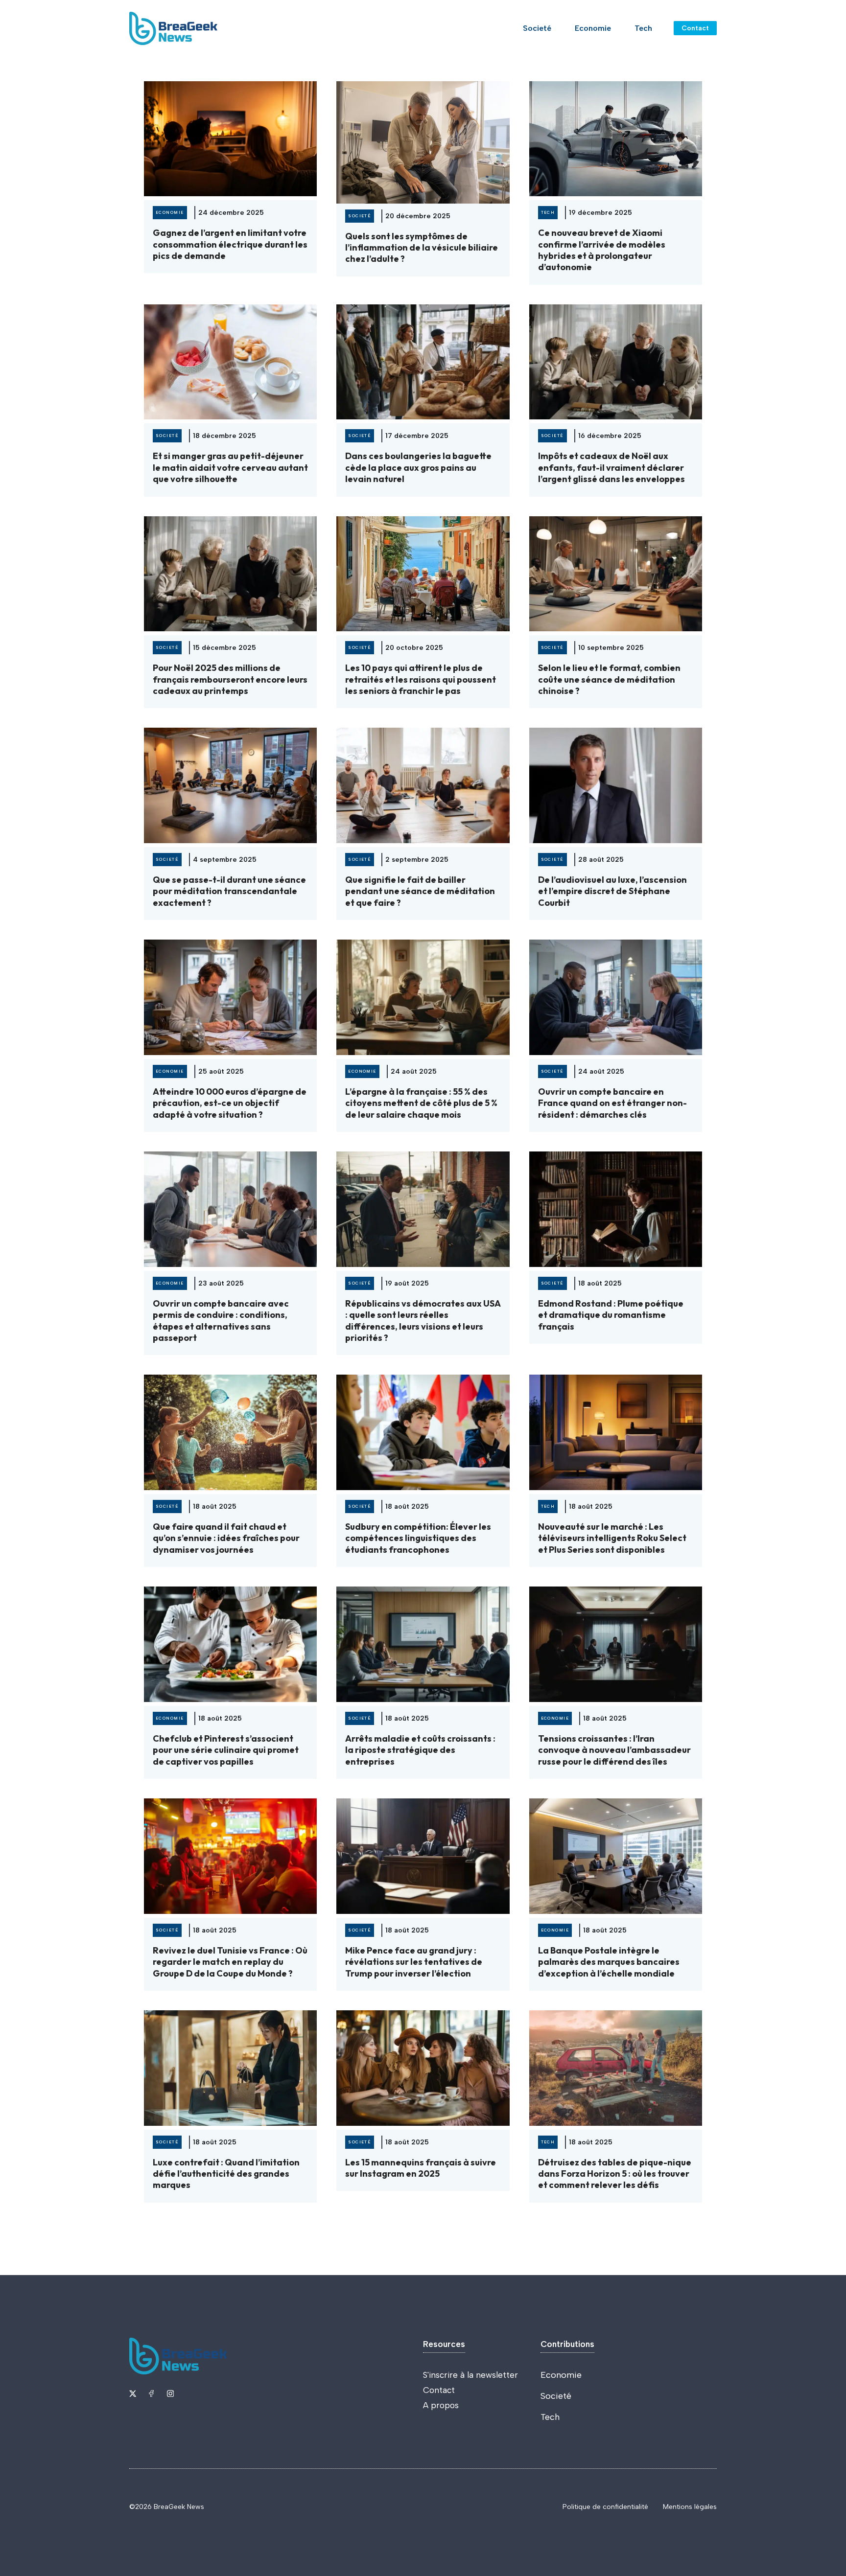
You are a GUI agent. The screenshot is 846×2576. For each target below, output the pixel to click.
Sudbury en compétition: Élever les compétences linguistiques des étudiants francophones (418, 1538)
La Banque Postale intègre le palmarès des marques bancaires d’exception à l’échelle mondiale (609, 1962)
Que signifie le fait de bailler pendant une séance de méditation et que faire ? (420, 891)
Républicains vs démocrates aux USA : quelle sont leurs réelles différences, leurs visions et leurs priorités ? (423, 1321)
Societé (537, 28)
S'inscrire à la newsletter (470, 2375)
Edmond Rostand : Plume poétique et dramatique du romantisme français (611, 1315)
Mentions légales (690, 2507)
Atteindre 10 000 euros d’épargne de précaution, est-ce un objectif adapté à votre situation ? (230, 1103)
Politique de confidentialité (605, 2507)
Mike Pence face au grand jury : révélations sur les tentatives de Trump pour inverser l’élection (414, 1962)
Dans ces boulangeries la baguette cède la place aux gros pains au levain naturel (418, 467)
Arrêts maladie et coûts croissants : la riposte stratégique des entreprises (420, 1750)
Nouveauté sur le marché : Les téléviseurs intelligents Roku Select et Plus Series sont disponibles (612, 1538)
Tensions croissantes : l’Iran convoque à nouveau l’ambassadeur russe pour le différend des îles (614, 1750)
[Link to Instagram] (170, 2393)
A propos (441, 2405)
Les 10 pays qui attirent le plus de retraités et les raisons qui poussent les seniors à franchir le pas (421, 679)
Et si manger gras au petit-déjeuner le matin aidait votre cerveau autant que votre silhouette (230, 467)
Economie (593, 28)
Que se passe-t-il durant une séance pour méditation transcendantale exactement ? (229, 891)
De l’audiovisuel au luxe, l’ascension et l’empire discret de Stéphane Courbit (612, 891)
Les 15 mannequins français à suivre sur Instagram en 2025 (421, 2168)
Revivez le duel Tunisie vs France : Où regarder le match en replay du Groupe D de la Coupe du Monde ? (230, 1962)
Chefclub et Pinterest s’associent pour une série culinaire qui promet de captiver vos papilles (226, 1750)
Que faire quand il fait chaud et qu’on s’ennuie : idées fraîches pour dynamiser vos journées (226, 1538)
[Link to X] (133, 2393)
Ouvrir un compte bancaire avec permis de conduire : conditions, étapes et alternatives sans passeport (221, 1321)
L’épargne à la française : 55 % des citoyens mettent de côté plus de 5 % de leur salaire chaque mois (421, 1103)
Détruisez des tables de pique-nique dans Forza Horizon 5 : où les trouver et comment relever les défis (615, 2174)
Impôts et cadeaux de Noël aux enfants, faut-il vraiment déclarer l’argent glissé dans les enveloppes (611, 467)
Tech (643, 28)
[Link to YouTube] (151, 2393)
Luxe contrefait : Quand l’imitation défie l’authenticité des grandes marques (226, 2174)
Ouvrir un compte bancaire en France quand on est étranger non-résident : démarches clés (612, 1103)
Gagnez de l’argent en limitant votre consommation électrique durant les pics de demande (230, 244)
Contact (695, 28)
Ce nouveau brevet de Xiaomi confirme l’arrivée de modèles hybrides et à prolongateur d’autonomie (602, 250)
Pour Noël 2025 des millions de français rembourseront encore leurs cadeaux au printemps (230, 679)
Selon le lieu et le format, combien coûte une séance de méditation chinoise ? (609, 679)
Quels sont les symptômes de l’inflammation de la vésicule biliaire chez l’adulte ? (422, 248)
